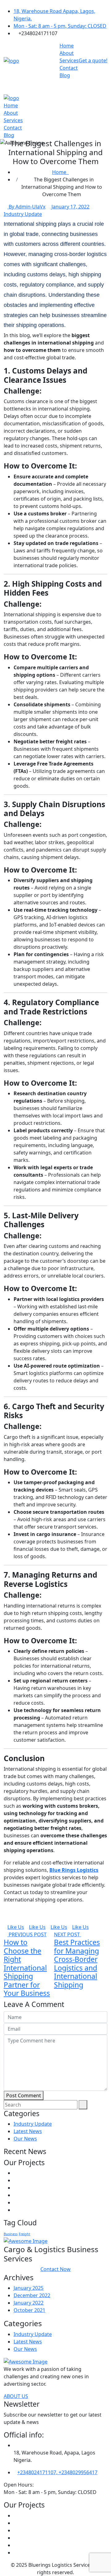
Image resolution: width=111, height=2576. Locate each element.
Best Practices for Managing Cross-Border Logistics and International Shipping (77, 1963)
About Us (16, 2396)
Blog (65, 75)
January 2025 (29, 2288)
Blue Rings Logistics (74, 1870)
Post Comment (24, 2095)
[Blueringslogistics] (11, 60)
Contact (69, 68)
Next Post (68, 1934)
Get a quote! (93, 60)
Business (11, 2234)
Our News (25, 2139)
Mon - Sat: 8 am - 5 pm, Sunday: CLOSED (60, 26)
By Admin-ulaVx (26, 207)
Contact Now (55, 2269)
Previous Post (27, 1934)
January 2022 (29, 2303)
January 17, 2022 (70, 207)
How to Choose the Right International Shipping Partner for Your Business (27, 1968)
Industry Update (23, 214)
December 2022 (32, 2295)
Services (69, 60)
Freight (25, 2234)
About (67, 53)
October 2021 (29, 2310)
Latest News (28, 2131)
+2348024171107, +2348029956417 (57, 2472)
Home (67, 46)
